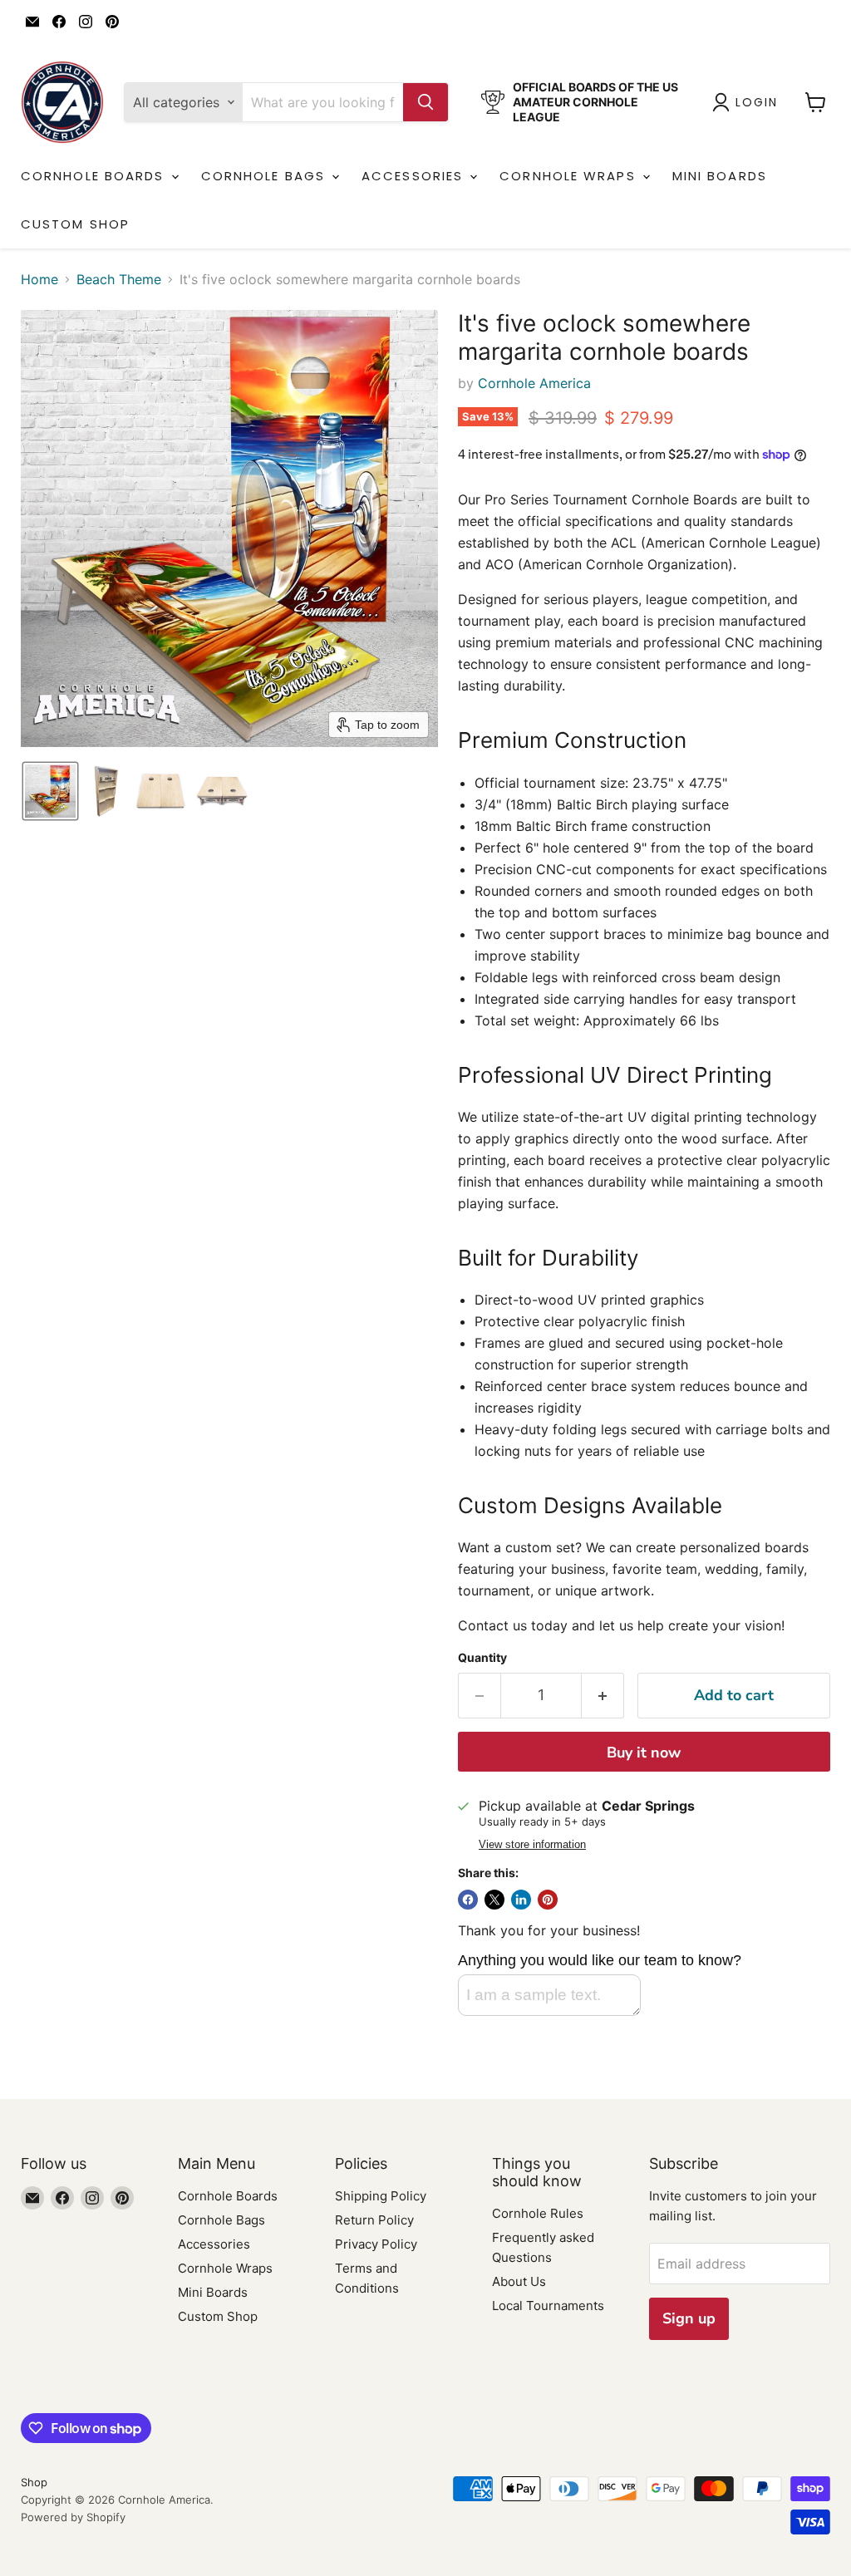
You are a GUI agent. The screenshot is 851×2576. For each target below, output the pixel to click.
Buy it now (644, 1753)
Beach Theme (119, 279)
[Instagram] (86, 22)
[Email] (32, 22)
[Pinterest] (112, 22)
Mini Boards (720, 176)
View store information (532, 1845)
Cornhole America (534, 383)
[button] (748, 102)
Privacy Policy (376, 2244)
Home (39, 279)
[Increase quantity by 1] (603, 1696)
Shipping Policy (381, 2196)
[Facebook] (59, 22)
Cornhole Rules (538, 2213)
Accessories (415, 176)
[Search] (425, 102)
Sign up (689, 2318)
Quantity (482, 1658)
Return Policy (374, 2220)
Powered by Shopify (73, 2517)
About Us (519, 2281)
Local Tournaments (548, 2306)
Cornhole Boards (95, 176)
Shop (34, 2482)
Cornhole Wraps (570, 176)
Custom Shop (75, 224)
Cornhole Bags (266, 176)
